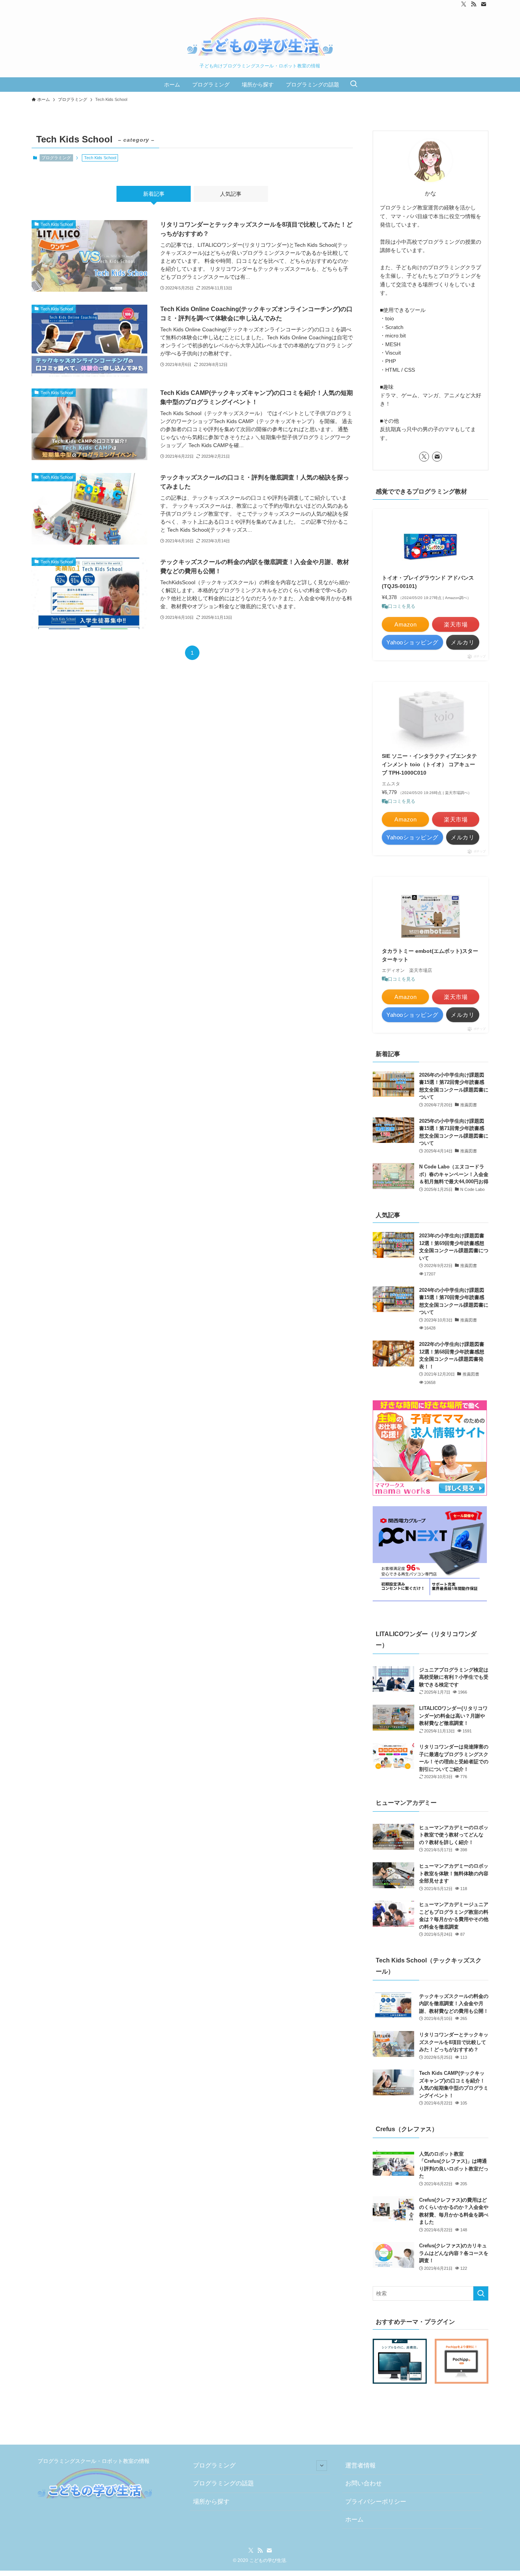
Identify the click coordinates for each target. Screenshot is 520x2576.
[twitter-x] (464, 4)
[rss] (474, 4)
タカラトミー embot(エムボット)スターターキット (430, 955)
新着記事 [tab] (154, 194)
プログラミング (56, 158)
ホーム (354, 2519)
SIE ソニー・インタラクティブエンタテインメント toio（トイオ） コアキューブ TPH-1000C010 (429, 765)
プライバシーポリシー (376, 2502)
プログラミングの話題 (223, 2483)
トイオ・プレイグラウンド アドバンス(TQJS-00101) (428, 582)
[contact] (483, 4)
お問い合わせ (364, 2483)
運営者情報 (360, 2465)
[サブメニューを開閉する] (322, 2466)
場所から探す (211, 2502)
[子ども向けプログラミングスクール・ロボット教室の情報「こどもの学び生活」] (260, 38)
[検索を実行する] (481, 2293)
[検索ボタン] (354, 85)
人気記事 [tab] (231, 194)
